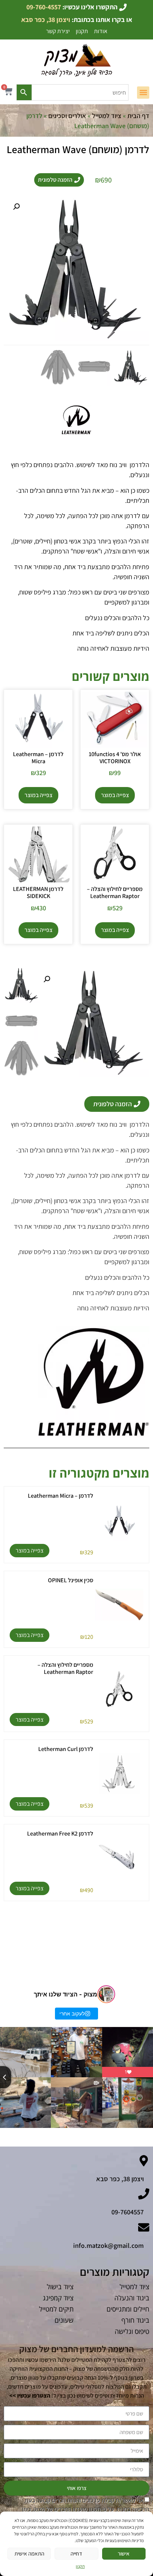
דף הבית (138, 116)
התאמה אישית (29, 2553)
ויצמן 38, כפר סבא (120, 2179)
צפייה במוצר (115, 795)
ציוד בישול (60, 2287)
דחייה (76, 2553)
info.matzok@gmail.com (108, 2245)
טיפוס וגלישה (132, 2331)
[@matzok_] (106, 1994)
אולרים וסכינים (67, 116)
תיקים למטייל (56, 2309)
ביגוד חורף (135, 2320)
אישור (124, 2553)
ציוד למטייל (107, 116)
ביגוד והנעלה (132, 2298)
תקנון (80, 2566)
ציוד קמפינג (58, 2298)
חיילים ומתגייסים (128, 2309)
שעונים (64, 2320)
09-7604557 (128, 2212)
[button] (143, 93)
